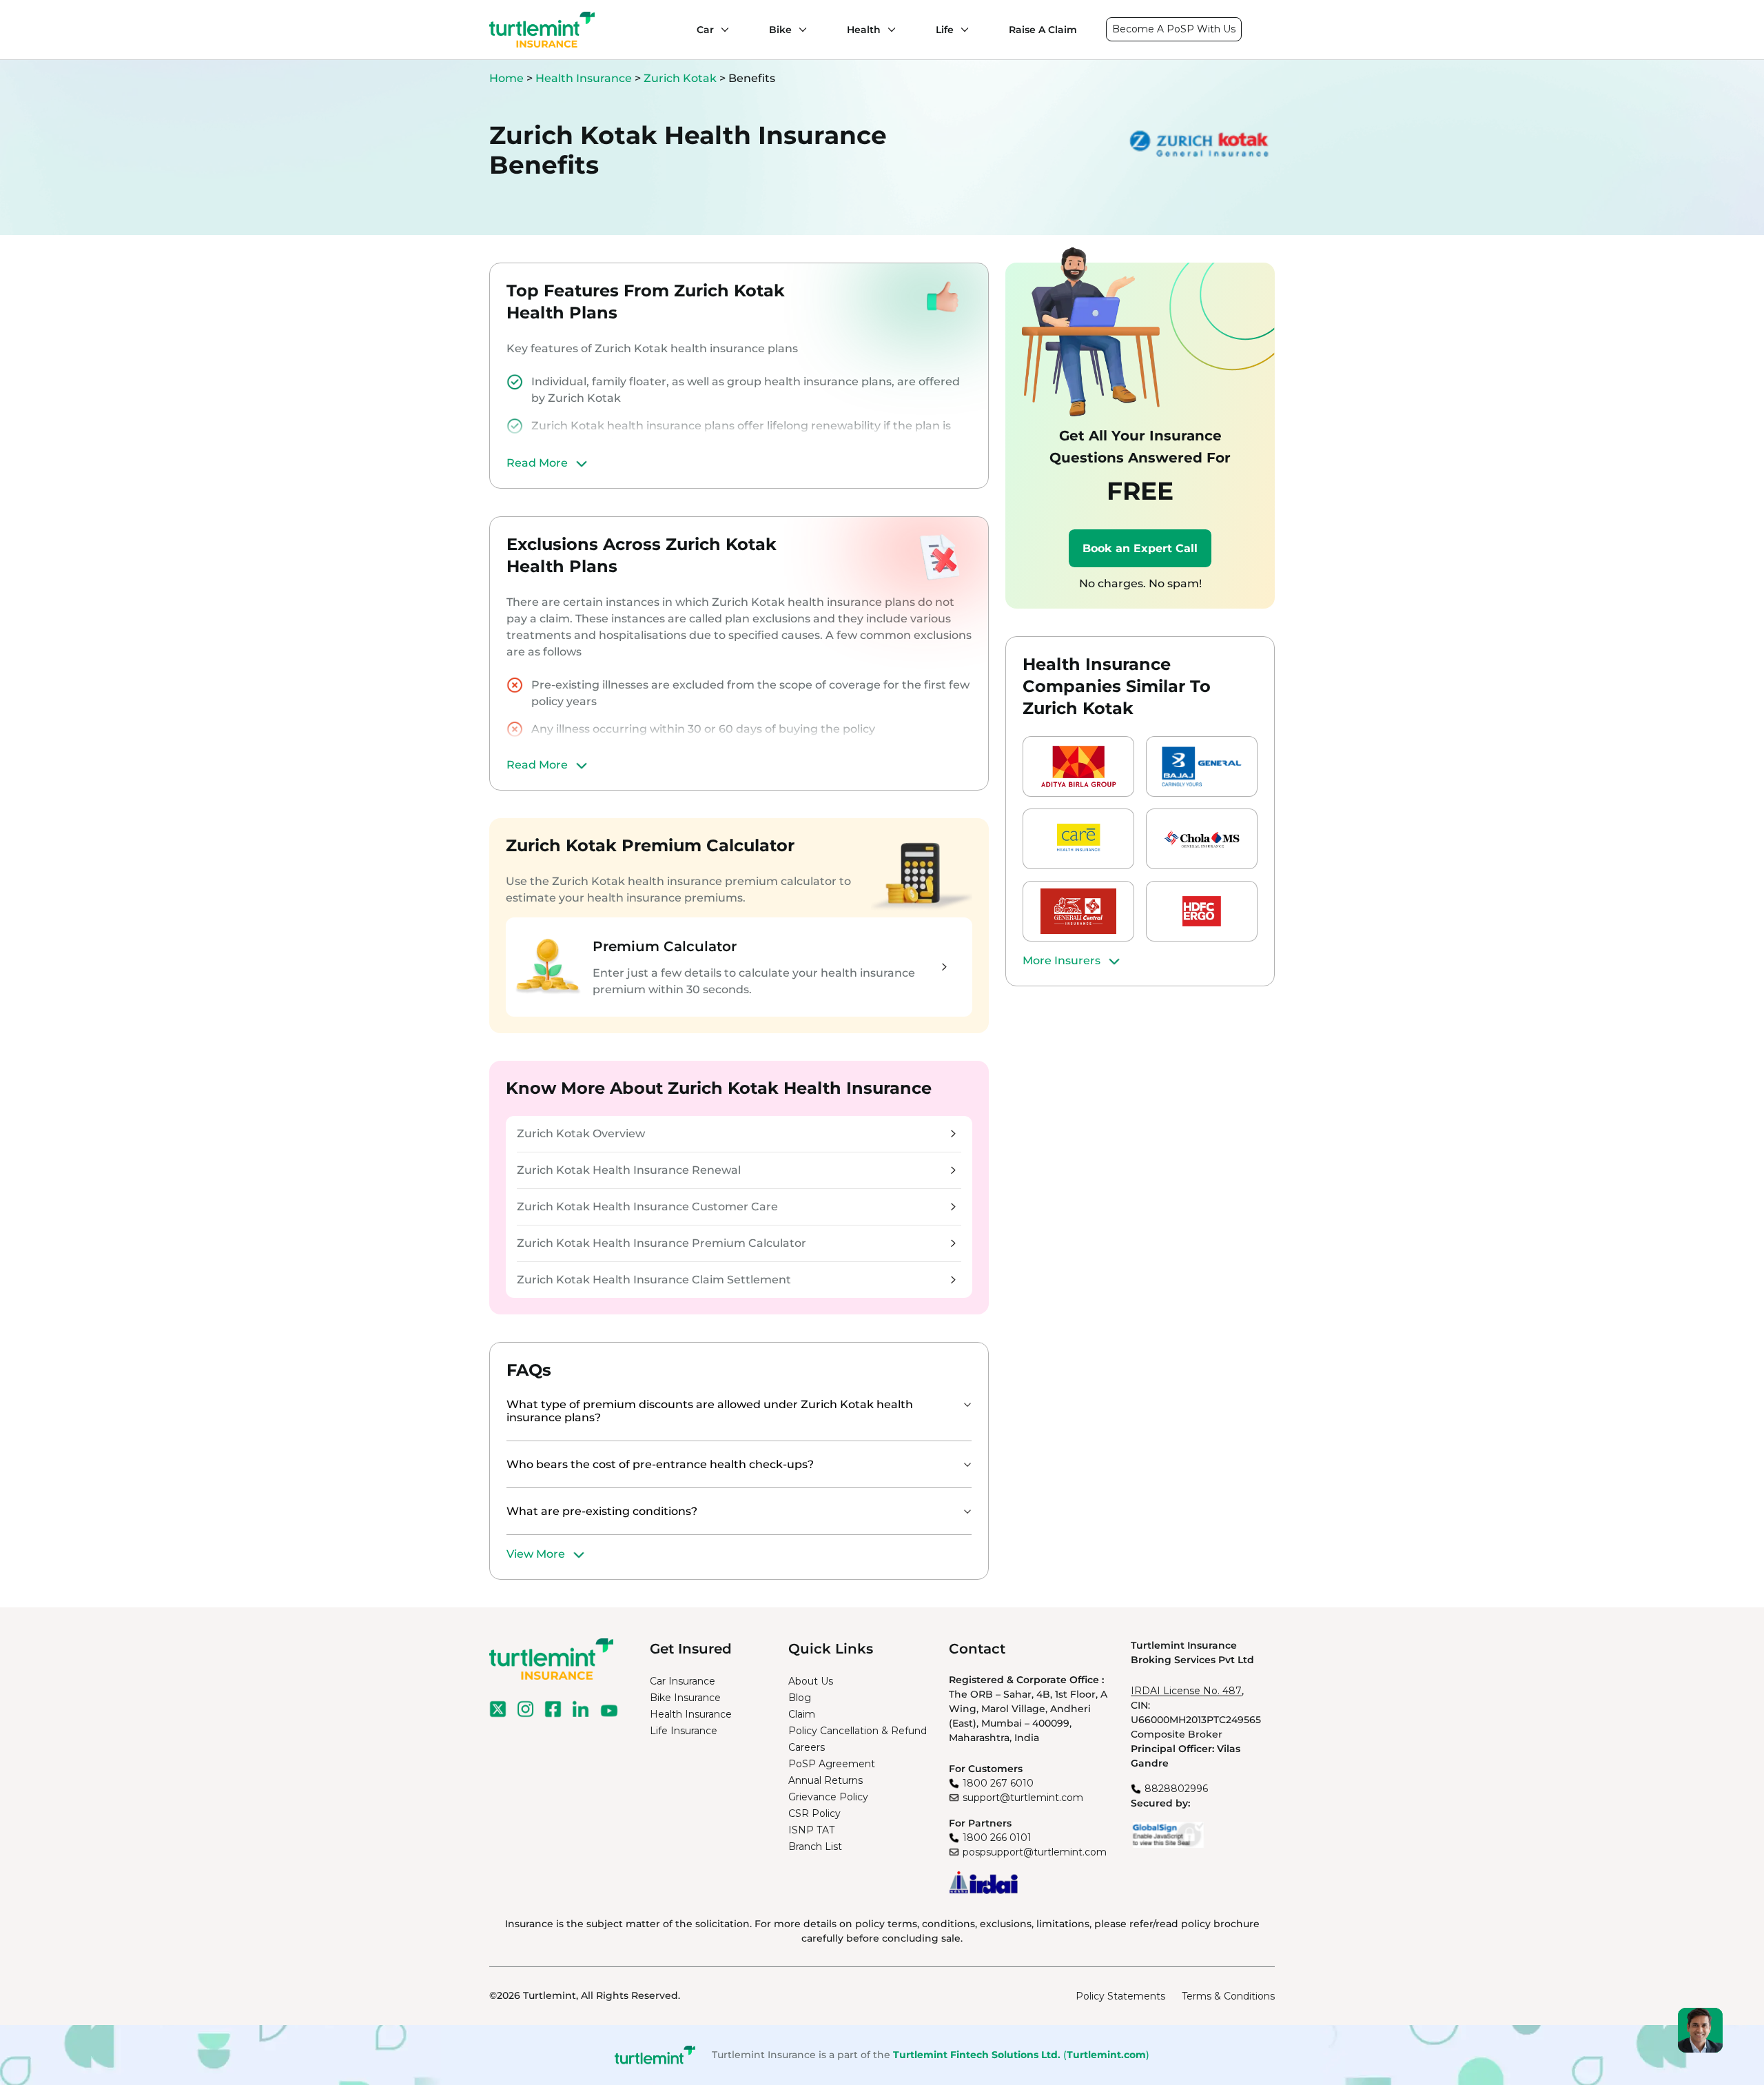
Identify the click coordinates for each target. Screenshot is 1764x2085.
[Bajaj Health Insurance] (1202, 766)
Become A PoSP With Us (1174, 29)
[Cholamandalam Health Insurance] (1202, 839)
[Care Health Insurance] (1078, 839)
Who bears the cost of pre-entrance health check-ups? (660, 1464)
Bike (780, 30)
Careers (807, 1747)
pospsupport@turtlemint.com (1035, 1852)
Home (506, 78)
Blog (800, 1698)
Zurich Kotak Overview (581, 1133)
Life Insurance (684, 1731)
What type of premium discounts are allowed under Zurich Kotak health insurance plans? (710, 1411)
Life (945, 30)
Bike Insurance (685, 1698)
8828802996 (1176, 1789)
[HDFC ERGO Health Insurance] (1202, 911)
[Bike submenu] (799, 30)
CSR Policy (814, 1813)
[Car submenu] (721, 30)
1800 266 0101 (997, 1838)
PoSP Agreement (832, 1764)
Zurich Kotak (680, 78)
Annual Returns (825, 1780)
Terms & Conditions (1228, 1996)
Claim (802, 1714)
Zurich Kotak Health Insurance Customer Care (647, 1207)
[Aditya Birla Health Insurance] (1078, 766)
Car (705, 30)
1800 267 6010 (998, 1783)
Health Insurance (584, 78)
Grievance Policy (828, 1797)
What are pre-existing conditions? (602, 1511)
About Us (811, 1681)
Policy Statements (1120, 1996)
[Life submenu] (961, 30)
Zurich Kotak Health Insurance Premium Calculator (661, 1243)
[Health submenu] (888, 30)
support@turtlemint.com (1023, 1798)
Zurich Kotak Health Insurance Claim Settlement (654, 1280)
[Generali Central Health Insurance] (1078, 911)
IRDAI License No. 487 (1186, 1691)
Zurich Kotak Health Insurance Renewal (629, 1170)
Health (864, 30)
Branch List (815, 1847)
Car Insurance (683, 1681)
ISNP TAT (811, 1830)
